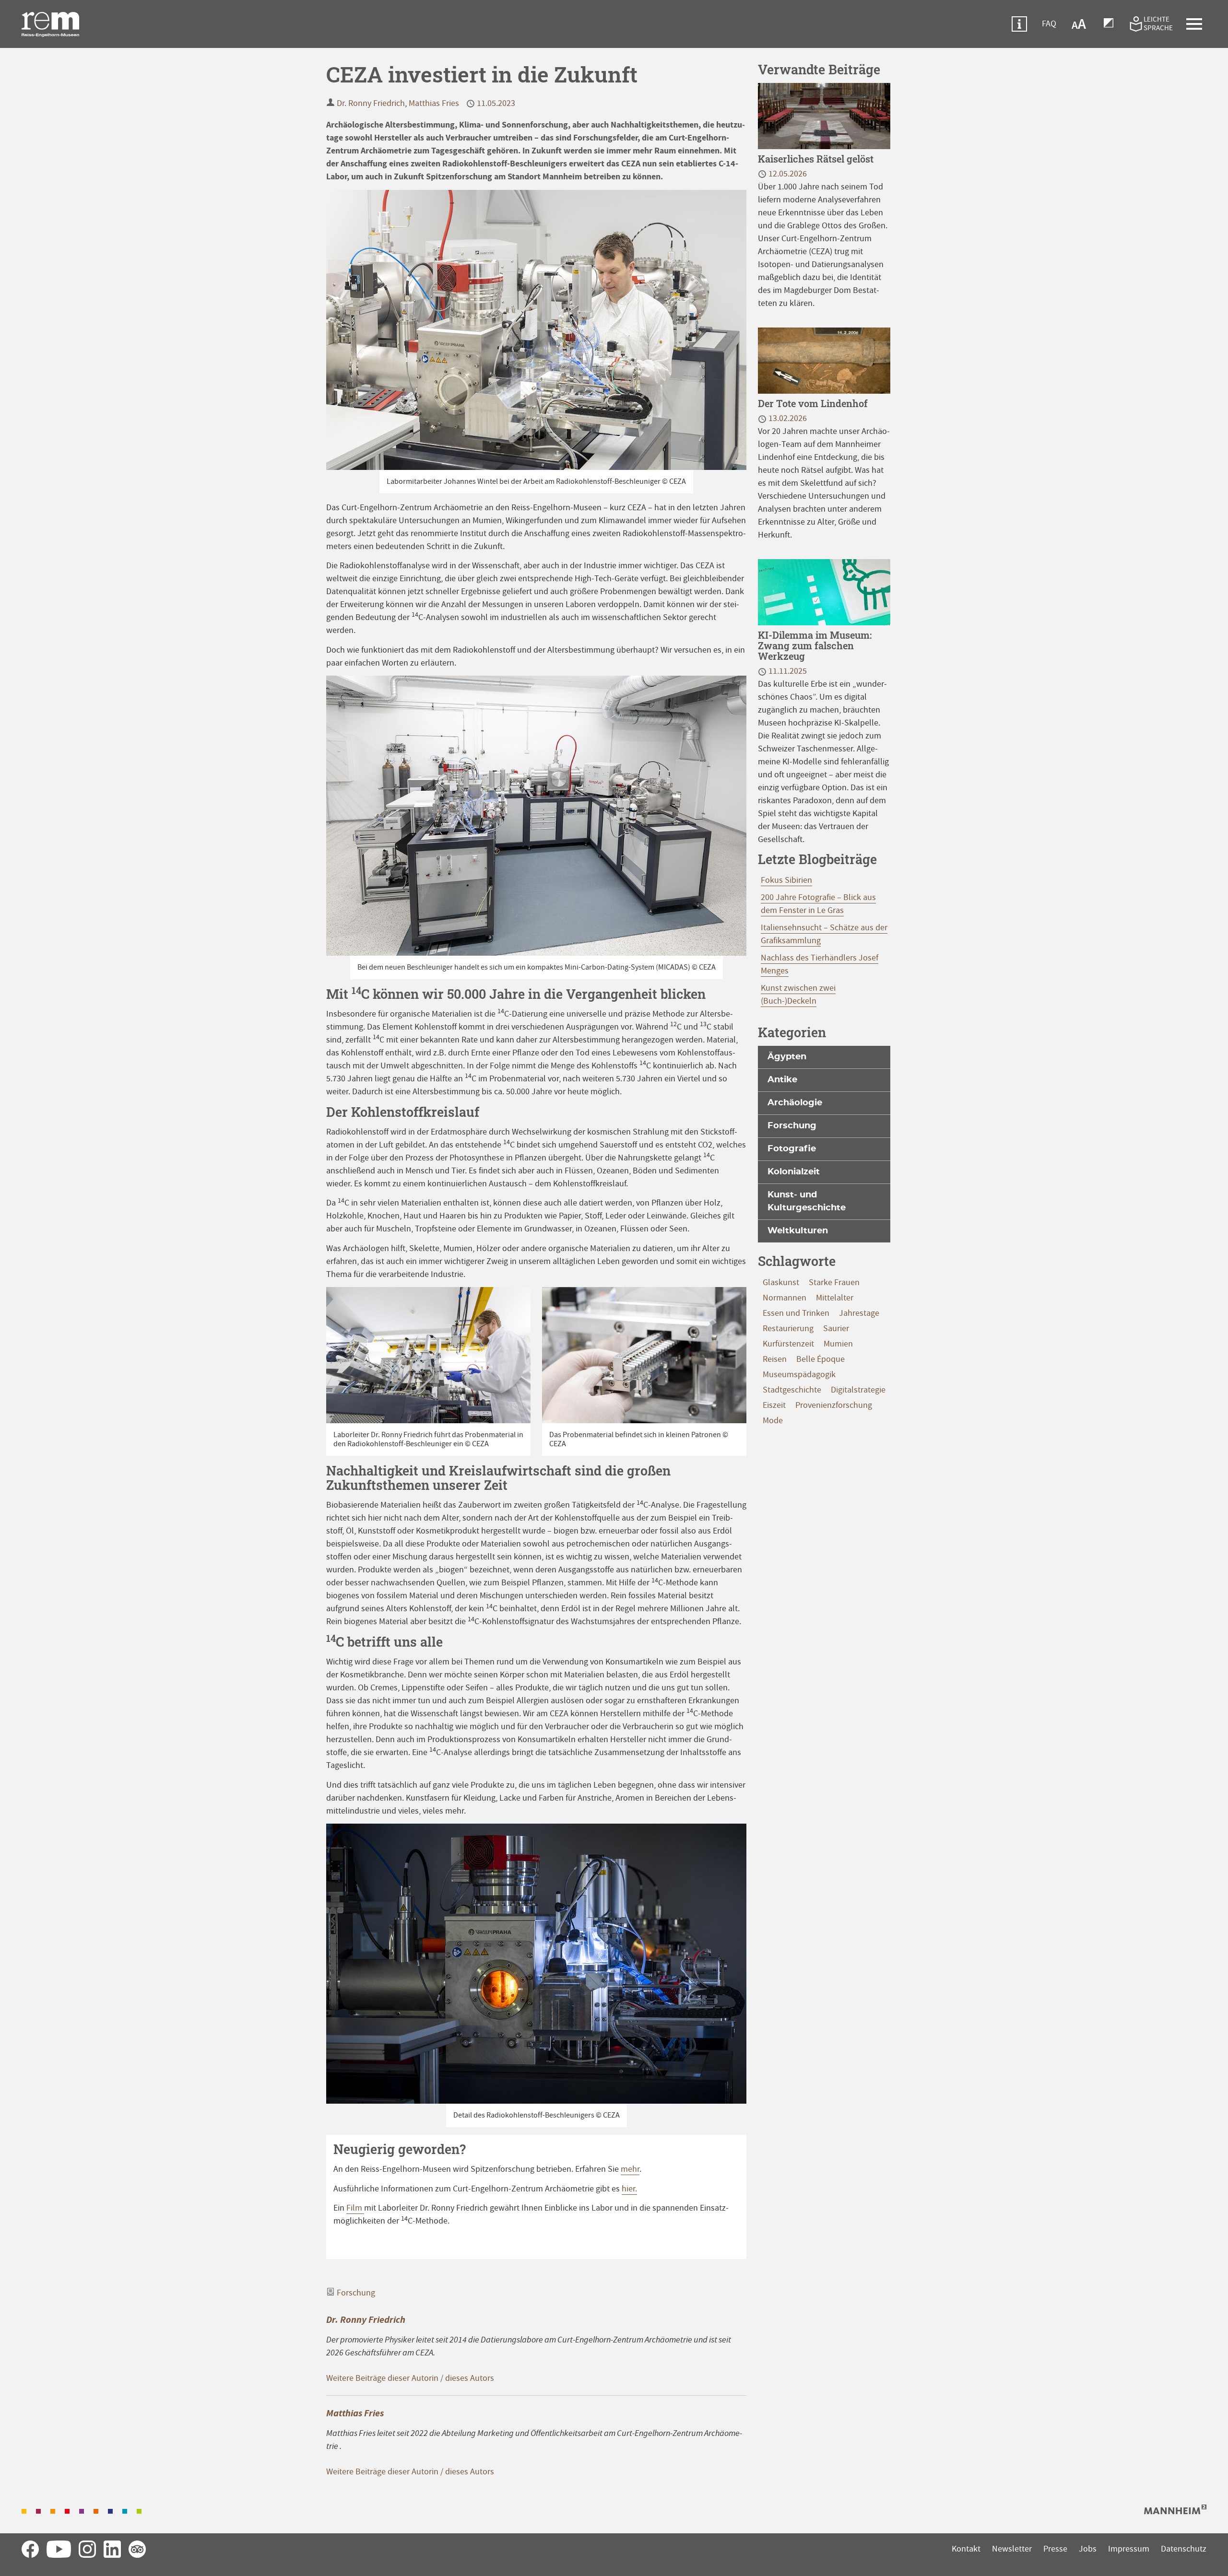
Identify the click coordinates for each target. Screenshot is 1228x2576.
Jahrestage (859, 1313)
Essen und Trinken (796, 1313)
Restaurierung (788, 1329)
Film (355, 2208)
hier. (629, 2189)
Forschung (356, 2293)
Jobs (1088, 2549)
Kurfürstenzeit (788, 1344)
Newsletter (1012, 2549)
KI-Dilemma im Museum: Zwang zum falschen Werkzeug (815, 645)
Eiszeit (774, 1405)
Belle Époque (821, 1359)
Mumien (838, 1344)
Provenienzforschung (834, 1405)
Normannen (785, 1298)
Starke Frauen (834, 1282)
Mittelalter (835, 1298)
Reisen (775, 1359)
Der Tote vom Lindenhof (813, 403)
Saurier (836, 1329)
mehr (630, 2169)
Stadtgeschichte (792, 1390)
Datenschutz (1184, 2549)
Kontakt (966, 2549)
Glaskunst (781, 1282)
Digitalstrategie (858, 1390)
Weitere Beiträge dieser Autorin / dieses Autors (410, 2378)
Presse (1055, 2549)
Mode (773, 1421)
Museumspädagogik (799, 1375)
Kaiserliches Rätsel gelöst (816, 159)
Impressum (1129, 2549)
